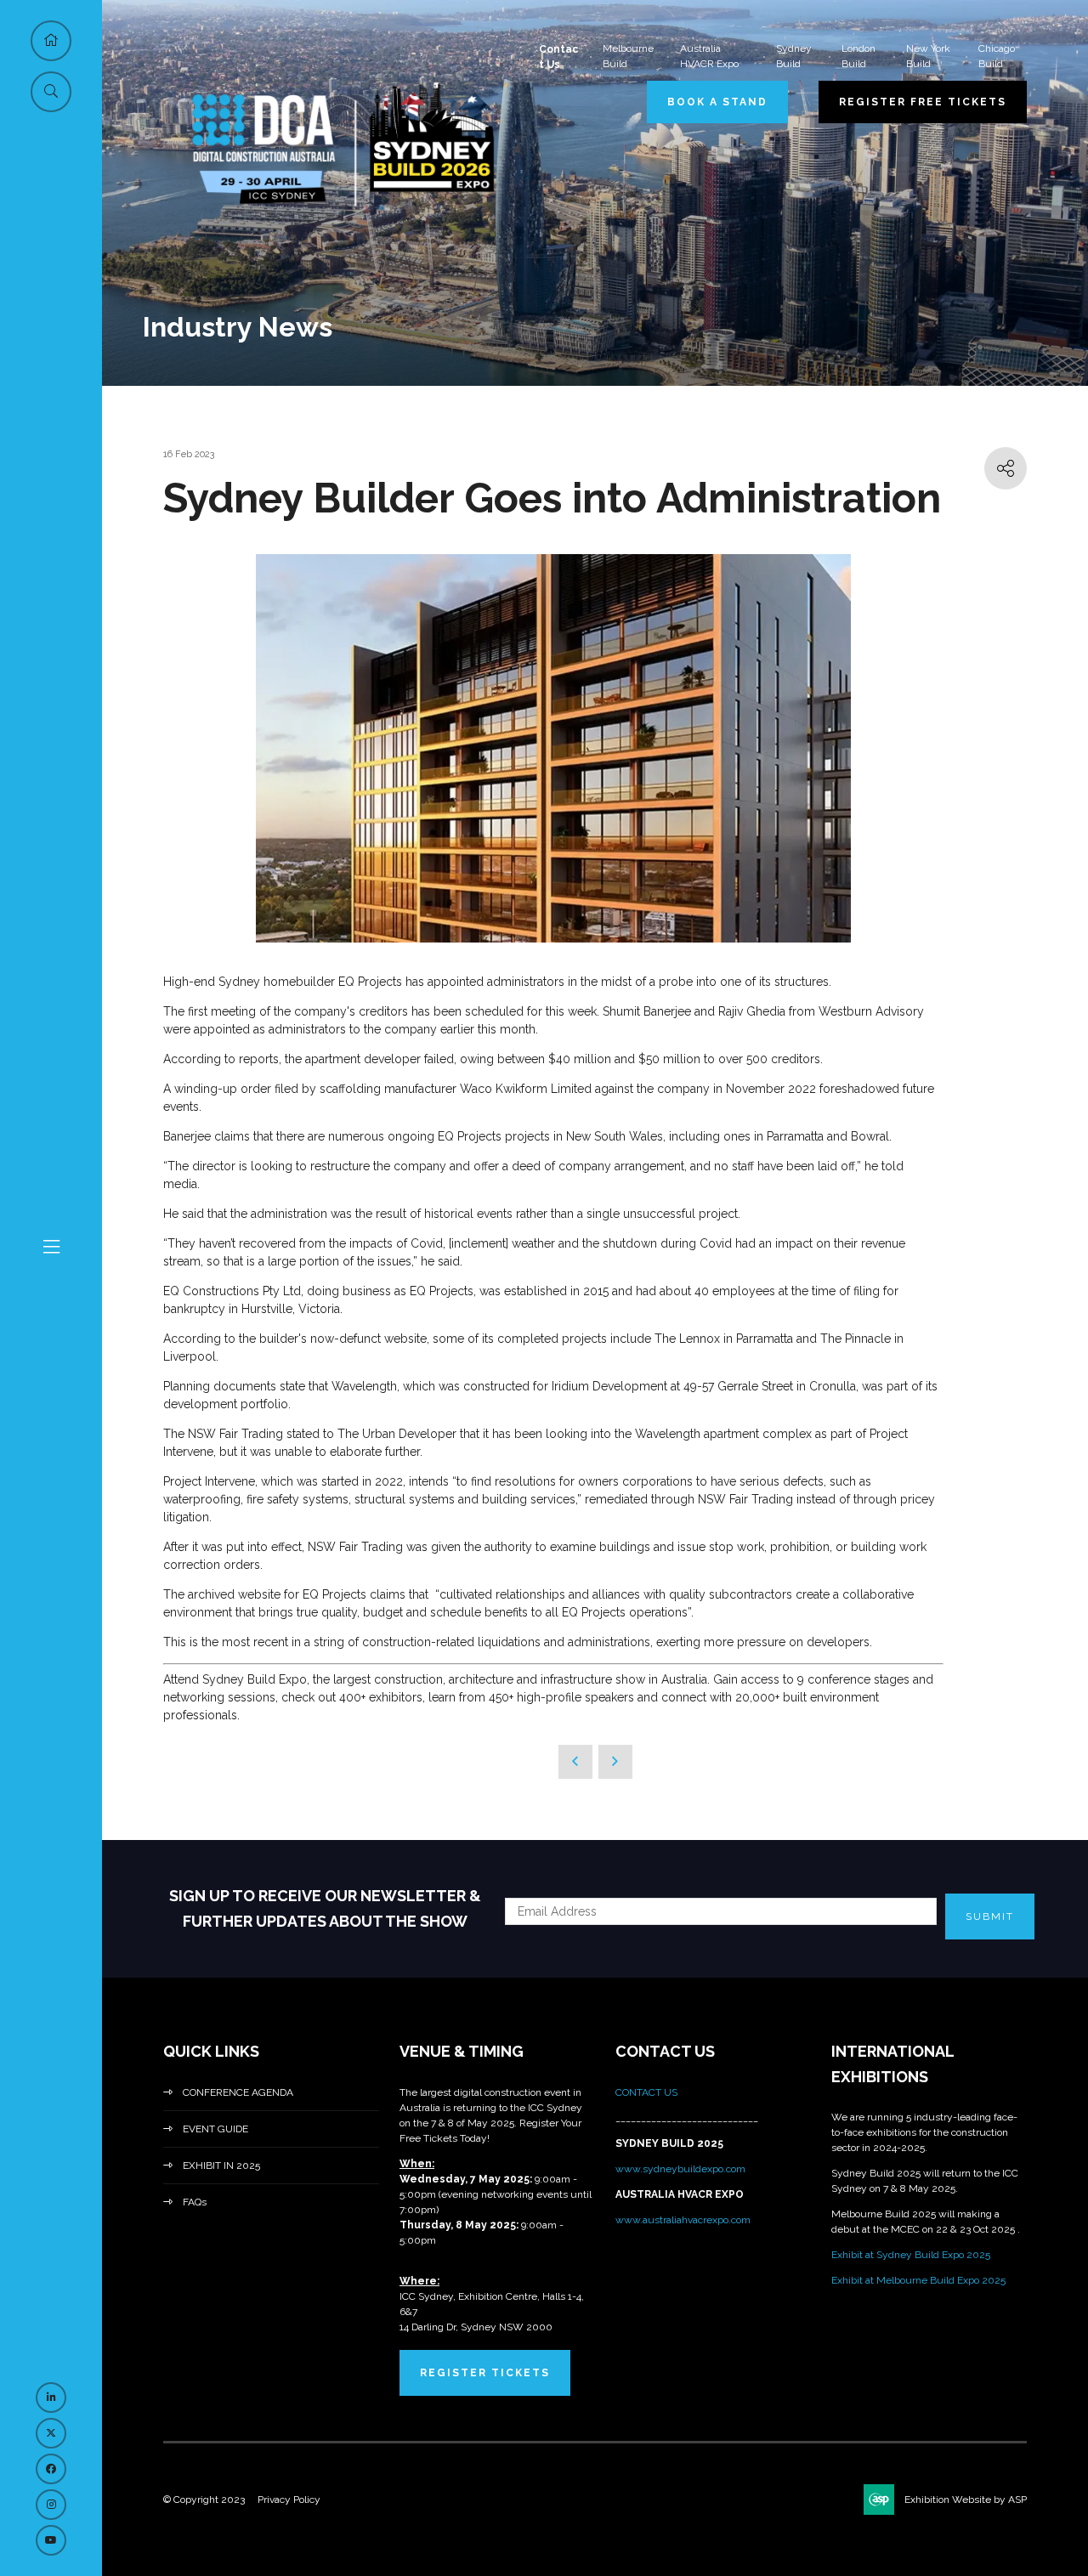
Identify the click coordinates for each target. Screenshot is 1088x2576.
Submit (990, 1916)
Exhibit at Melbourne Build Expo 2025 (918, 2280)
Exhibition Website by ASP (966, 2500)
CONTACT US (648, 2092)
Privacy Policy (289, 2500)
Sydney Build (794, 56)
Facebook (51, 2469)
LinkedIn (51, 2398)
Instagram (51, 2505)
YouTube (51, 2540)
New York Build (928, 56)
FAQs (195, 2202)
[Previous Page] (575, 1762)
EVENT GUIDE (215, 2129)
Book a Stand (717, 102)
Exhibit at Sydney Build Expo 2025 (911, 2255)
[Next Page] (615, 1762)
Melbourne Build (628, 56)
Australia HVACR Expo (709, 56)
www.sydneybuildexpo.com (680, 2169)
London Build (858, 56)
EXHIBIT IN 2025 (221, 2166)
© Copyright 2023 (204, 2500)
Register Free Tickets (923, 102)
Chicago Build (997, 56)
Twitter (51, 2433)
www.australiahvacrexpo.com (683, 2220)
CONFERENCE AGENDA (238, 2092)
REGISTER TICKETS (485, 2373)
